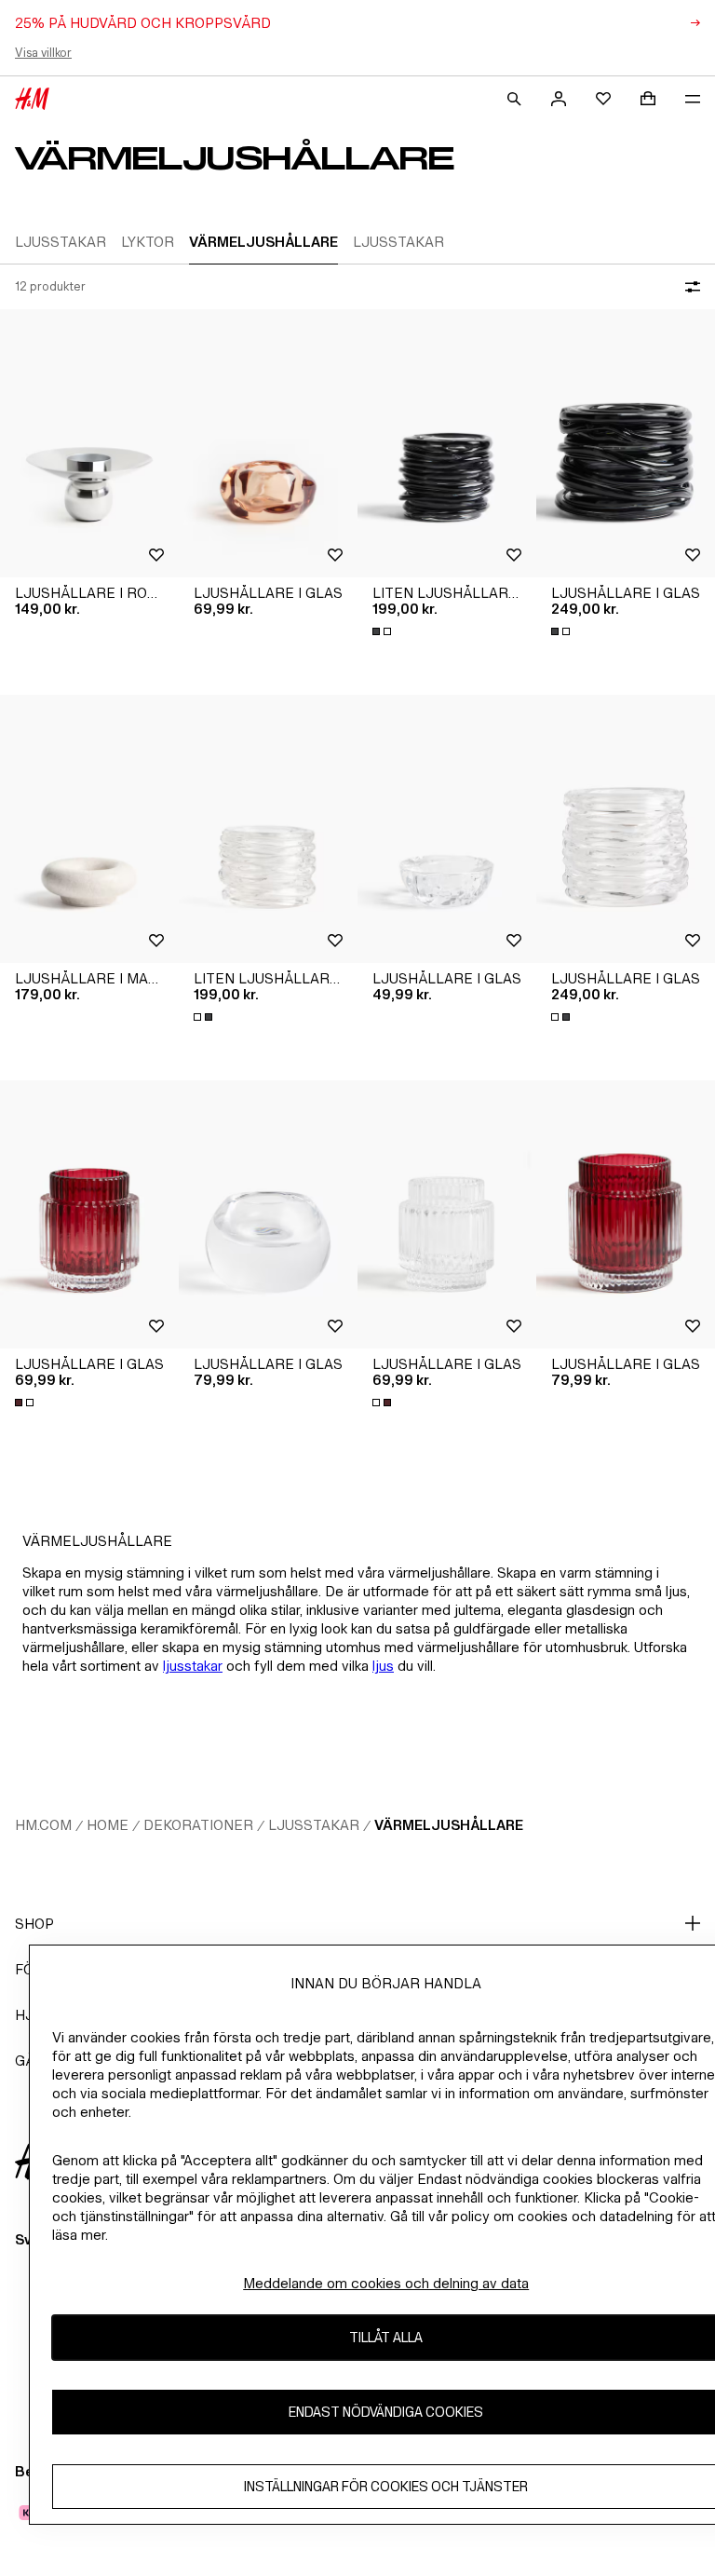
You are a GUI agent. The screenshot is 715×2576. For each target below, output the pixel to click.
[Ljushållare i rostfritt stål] (89, 443)
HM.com (43, 1825)
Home (108, 1825)
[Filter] (689, 287)
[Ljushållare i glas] (268, 443)
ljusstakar (193, 1666)
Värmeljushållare (449, 1825)
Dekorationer (198, 1825)
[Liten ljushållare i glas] (447, 443)
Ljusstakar (314, 1825)
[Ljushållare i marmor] (89, 829)
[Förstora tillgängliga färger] (384, 631)
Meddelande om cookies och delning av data (386, 2283)
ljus (383, 1666)
